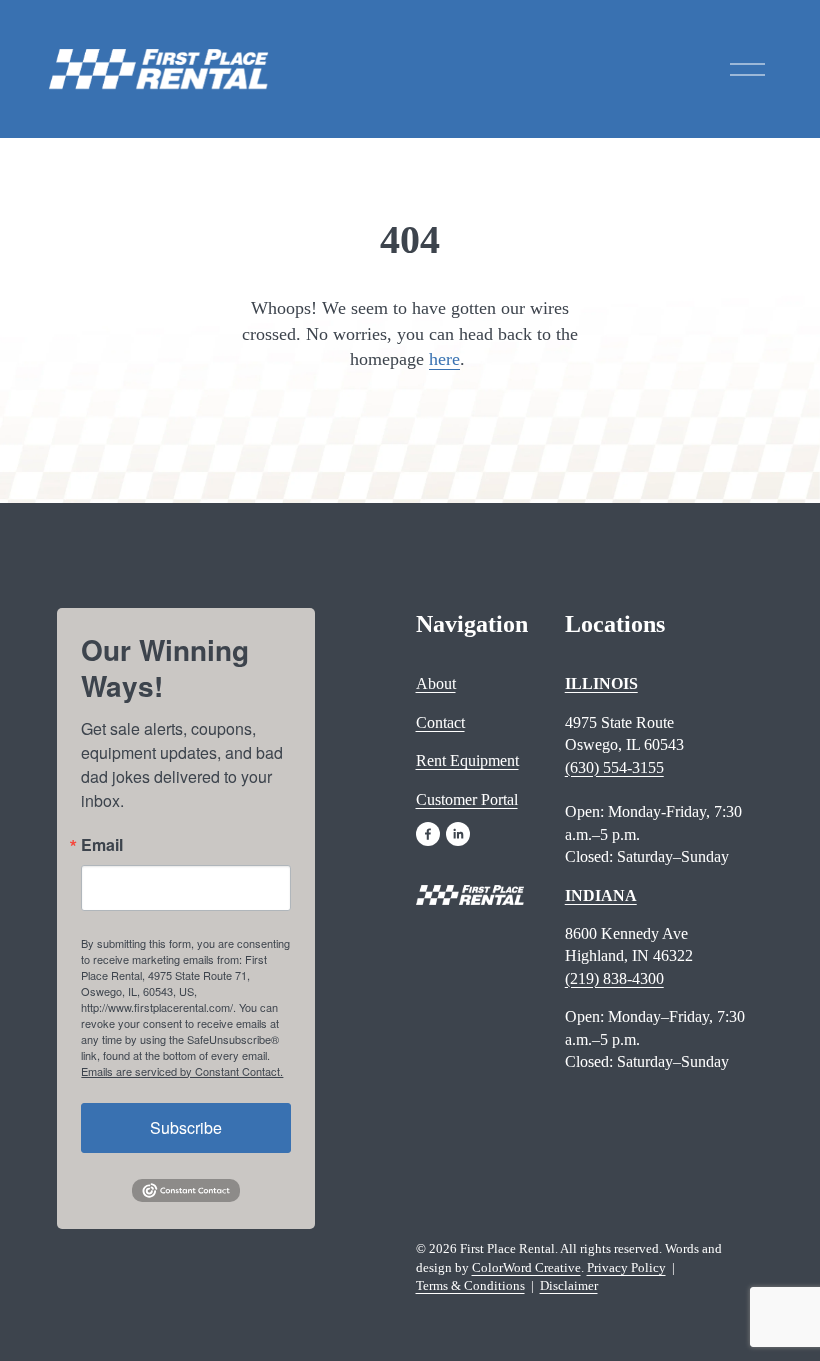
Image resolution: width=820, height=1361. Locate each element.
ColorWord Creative (526, 1267)
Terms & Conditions (470, 1285)
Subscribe (186, 1127)
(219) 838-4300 (614, 978)
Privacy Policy (626, 1267)
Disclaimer (569, 1285)
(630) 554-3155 (614, 767)
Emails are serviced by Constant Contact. (182, 1071)
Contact (440, 722)
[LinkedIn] (458, 834)
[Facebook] (428, 834)
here (444, 359)
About (436, 683)
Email (102, 845)
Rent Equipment (467, 760)
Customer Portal (467, 799)
